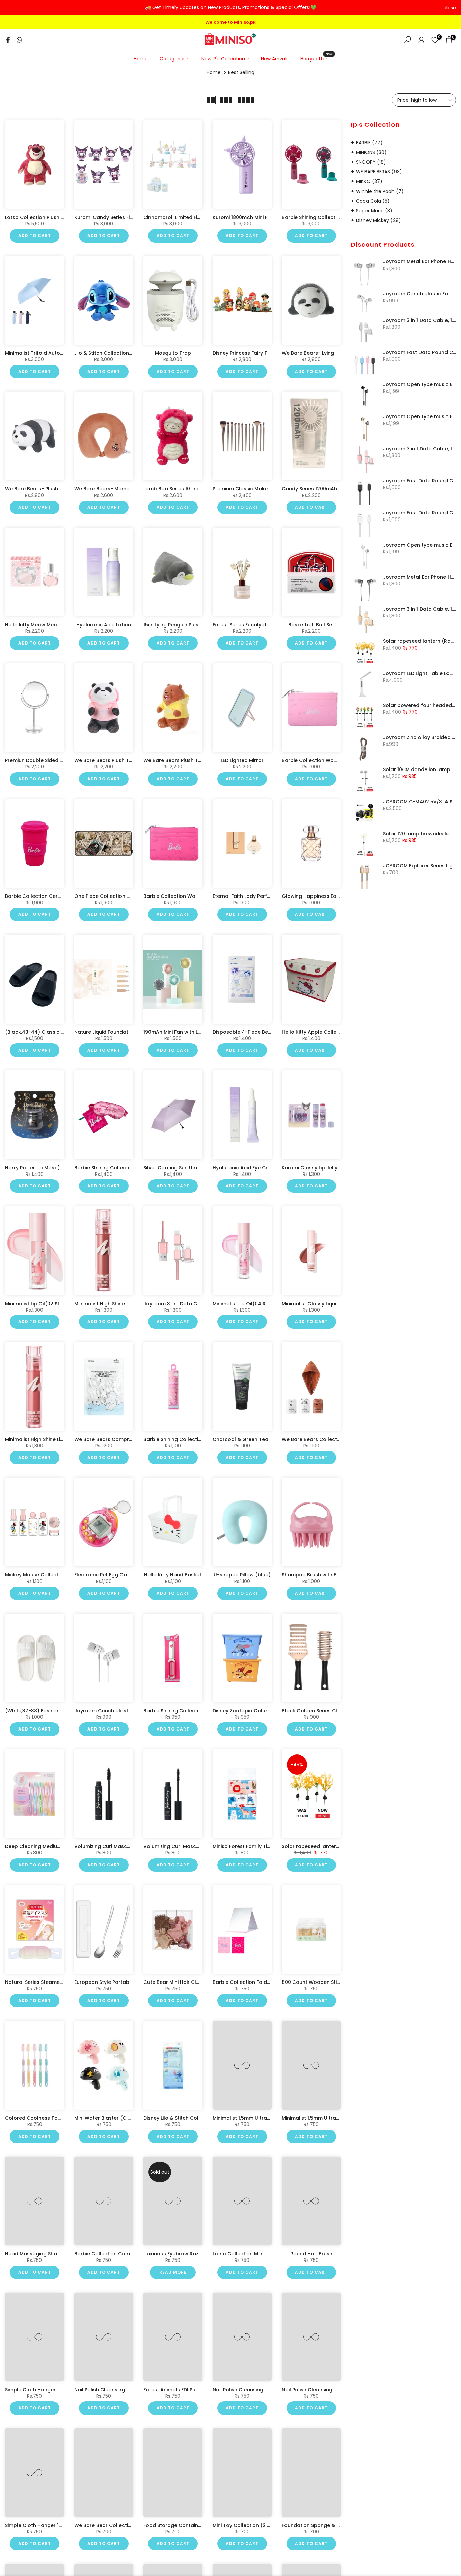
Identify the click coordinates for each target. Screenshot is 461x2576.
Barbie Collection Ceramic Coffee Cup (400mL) (64, 896)
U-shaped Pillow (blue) (242, 1575)
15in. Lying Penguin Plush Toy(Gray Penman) (197, 625)
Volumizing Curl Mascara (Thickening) (190, 1846)
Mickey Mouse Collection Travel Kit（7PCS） (58, 1575)
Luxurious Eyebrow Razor (174, 2254)
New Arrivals (275, 59)
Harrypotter (316, 58)
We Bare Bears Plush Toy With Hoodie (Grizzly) (200, 760)
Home (141, 59)
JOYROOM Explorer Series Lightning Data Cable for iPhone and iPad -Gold (420, 866)
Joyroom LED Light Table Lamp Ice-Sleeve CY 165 (420, 674)
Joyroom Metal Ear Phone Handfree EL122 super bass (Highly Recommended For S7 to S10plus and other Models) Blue (420, 577)
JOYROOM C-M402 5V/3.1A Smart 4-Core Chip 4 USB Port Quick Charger (420, 802)
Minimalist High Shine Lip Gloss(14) (116, 1304)
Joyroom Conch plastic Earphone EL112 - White (131, 1711)
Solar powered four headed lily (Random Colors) (420, 706)
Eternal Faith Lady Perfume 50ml (252, 896)
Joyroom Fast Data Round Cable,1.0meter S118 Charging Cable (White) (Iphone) (420, 513)
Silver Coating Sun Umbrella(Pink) (185, 1168)
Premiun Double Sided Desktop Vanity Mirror (59, 760)
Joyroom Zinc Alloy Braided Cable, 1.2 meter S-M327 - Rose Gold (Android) (420, 738)
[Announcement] (231, 8)
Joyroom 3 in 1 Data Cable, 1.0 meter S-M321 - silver (420, 321)
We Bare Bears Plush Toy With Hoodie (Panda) (131, 760)
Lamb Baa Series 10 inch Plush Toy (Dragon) (197, 489)
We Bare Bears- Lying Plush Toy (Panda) (331, 353)
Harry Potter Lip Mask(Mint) (38, 1168)
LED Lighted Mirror (242, 760)
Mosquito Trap (173, 353)
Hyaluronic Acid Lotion (104, 625)
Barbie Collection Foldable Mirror (253, 1982)
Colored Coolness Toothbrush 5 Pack (51, 2118)
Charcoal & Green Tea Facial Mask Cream (265, 1439)
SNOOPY (371, 162)
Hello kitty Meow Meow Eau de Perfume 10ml (59, 625)
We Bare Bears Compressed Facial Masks (125, 1439)
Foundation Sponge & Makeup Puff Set (329, 2525)
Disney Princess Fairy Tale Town (251, 353)
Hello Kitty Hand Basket (173, 1575)
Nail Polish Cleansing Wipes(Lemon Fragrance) (132, 2390)
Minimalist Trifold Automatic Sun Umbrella (57, 353)
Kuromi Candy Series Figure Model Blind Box (128, 217)
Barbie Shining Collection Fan (317, 217)
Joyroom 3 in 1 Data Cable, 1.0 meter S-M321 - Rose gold (420, 449)
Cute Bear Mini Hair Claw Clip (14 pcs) (190, 1982)
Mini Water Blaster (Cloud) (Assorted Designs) (132, 2118)
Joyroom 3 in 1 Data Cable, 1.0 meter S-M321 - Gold (420, 609)
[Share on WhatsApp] (19, 40)
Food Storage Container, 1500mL (183, 2525)
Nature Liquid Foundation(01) (110, 1032)
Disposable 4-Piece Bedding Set (252, 1032)
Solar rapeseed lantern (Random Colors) (333, 1846)
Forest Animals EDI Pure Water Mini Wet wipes (199, 2390)
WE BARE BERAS (379, 172)
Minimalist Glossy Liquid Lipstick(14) (325, 1304)
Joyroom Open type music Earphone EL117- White (420, 545)
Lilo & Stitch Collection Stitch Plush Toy (121, 353)
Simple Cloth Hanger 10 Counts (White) (53, 2390)
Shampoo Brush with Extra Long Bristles (330, 1575)
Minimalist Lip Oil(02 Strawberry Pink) (50, 1304)
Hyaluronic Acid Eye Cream (246, 1168)
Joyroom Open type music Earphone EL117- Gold (420, 417)
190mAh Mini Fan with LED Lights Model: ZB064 (198, 1032)
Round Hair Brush (311, 2254)
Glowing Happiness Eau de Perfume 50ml (332, 896)
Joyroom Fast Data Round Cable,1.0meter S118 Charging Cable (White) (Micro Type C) (420, 353)
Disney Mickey (378, 220)
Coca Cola (373, 201)
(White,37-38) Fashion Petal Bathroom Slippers (63, 1711)
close (11, 8)
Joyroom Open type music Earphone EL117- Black (420, 385)
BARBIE (369, 143)
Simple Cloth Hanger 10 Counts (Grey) (52, 2525)
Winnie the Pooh (380, 191)
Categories (173, 59)
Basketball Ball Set (311, 625)
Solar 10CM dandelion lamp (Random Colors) (420, 770)
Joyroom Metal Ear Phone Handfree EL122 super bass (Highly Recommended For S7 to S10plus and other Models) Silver (420, 262)
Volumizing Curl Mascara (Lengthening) (123, 1846)
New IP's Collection (223, 59)
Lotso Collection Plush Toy (37, 217)
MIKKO (369, 181)
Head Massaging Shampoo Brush (46, 2254)
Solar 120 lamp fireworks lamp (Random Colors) (420, 834)
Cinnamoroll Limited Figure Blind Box (188, 217)
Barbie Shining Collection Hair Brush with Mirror (201, 1711)
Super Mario (374, 211)
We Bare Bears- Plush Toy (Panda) (48, 489)
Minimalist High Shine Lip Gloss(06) (47, 1439)
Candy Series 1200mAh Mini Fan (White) (330, 489)
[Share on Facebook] (8, 40)
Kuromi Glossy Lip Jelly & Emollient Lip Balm (335, 1168)
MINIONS (371, 152)
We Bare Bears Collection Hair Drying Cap (333, 1439)
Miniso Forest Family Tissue (246, 1846)
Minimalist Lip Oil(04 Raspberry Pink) (257, 1304)
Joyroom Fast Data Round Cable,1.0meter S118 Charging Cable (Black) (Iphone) (420, 481)
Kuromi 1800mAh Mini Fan (243, 217)
